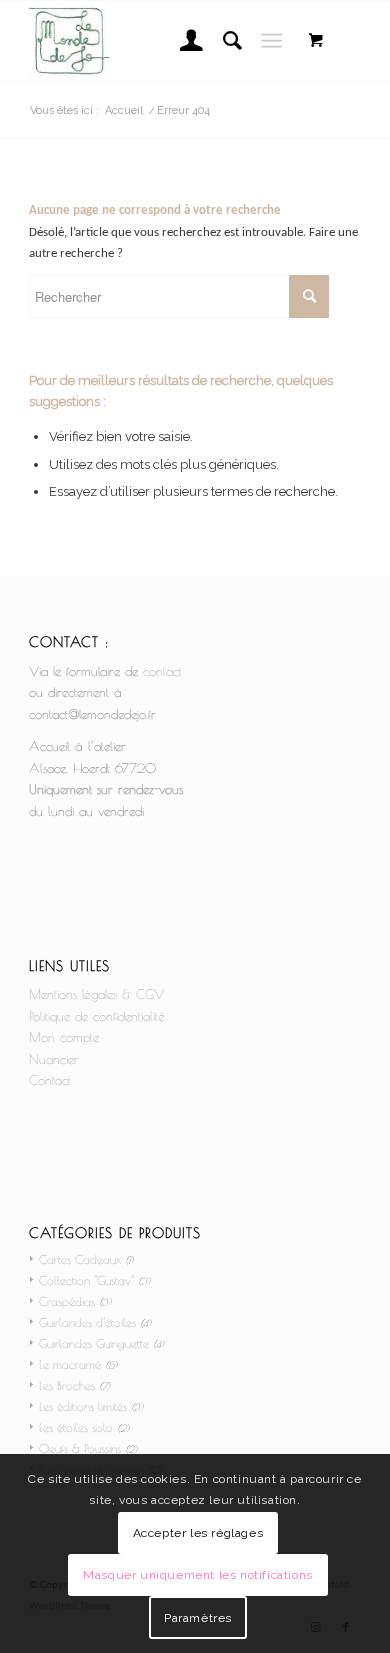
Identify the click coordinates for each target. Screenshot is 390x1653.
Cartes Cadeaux (80, 1259)
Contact (50, 1080)
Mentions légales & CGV (96, 994)
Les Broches (67, 1385)
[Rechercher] (222, 41)
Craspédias (67, 1301)
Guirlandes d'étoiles (87, 1322)
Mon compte (64, 1037)
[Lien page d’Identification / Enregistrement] (181, 41)
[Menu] (271, 41)
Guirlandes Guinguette (94, 1343)
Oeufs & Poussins (80, 1448)
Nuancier (54, 1059)
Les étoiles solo (76, 1427)
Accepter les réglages (198, 1533)
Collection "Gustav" (86, 1280)
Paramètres (198, 1618)
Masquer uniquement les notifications (198, 1575)
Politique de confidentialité (97, 1016)
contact (162, 671)
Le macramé (70, 1364)
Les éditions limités (83, 1406)
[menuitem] (181, 41)
